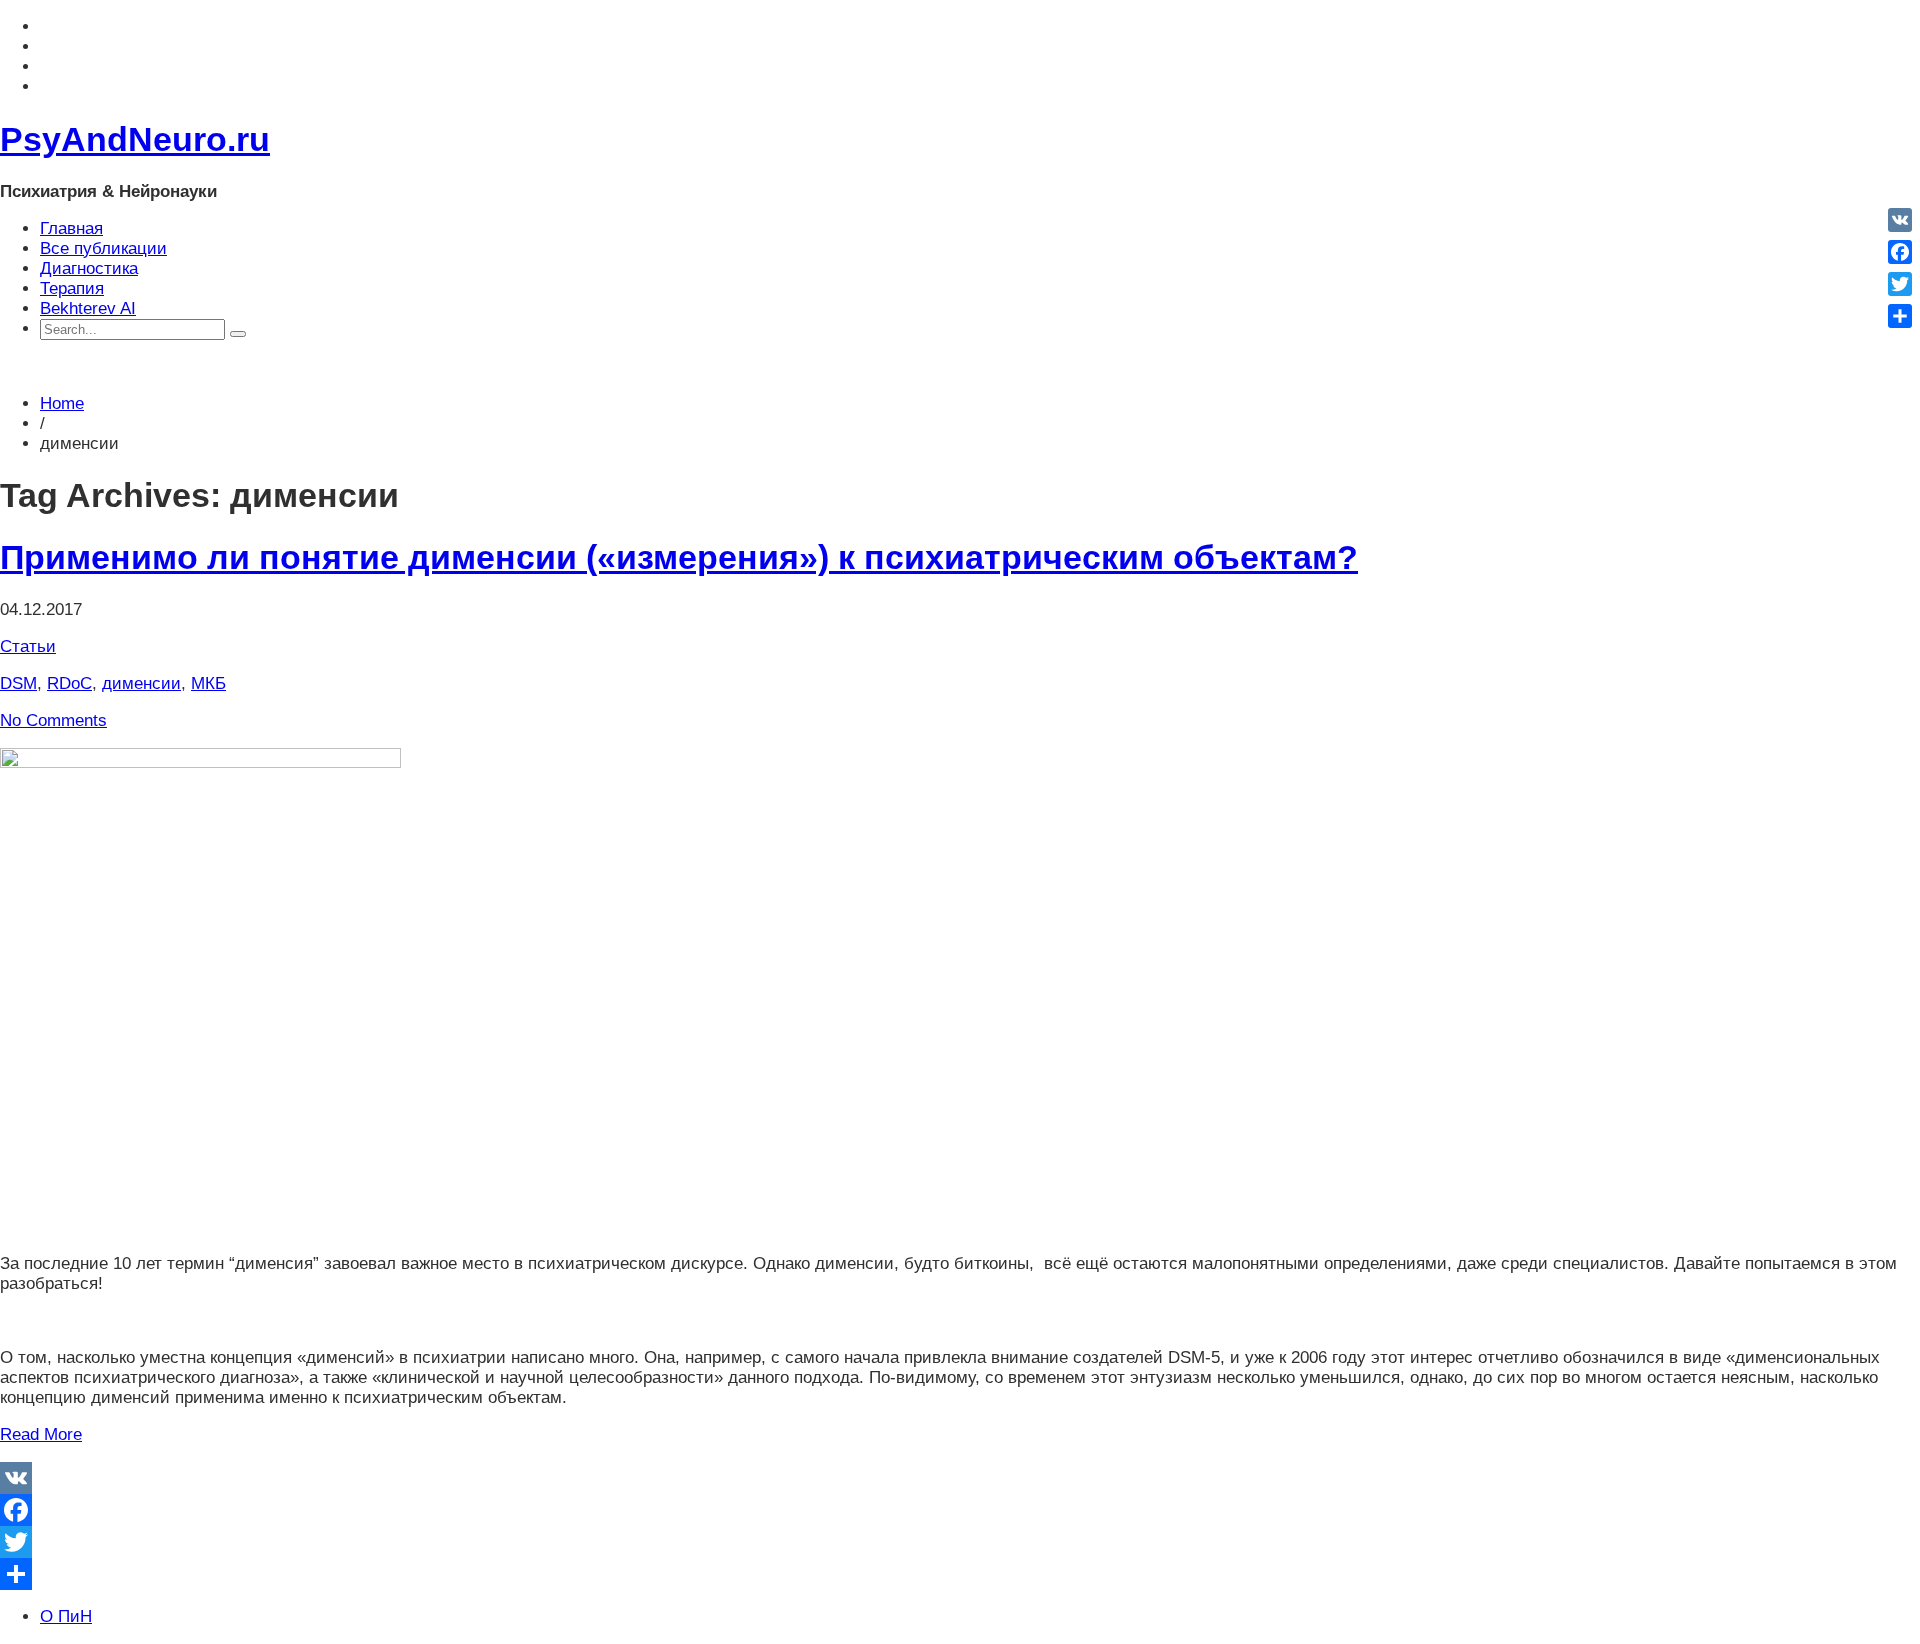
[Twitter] (960, 1542)
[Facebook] (960, 1510)
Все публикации (103, 248)
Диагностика (89, 268)
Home (62, 403)
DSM (18, 683)
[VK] (960, 1478)
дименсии (141, 683)
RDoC (69, 683)
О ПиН (66, 1616)
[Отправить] (960, 1574)
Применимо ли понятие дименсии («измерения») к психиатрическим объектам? (679, 557)
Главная (71, 228)
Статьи (28, 646)
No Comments (53, 720)
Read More (41, 1434)
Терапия (72, 288)
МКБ (208, 683)
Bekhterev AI (88, 308)
